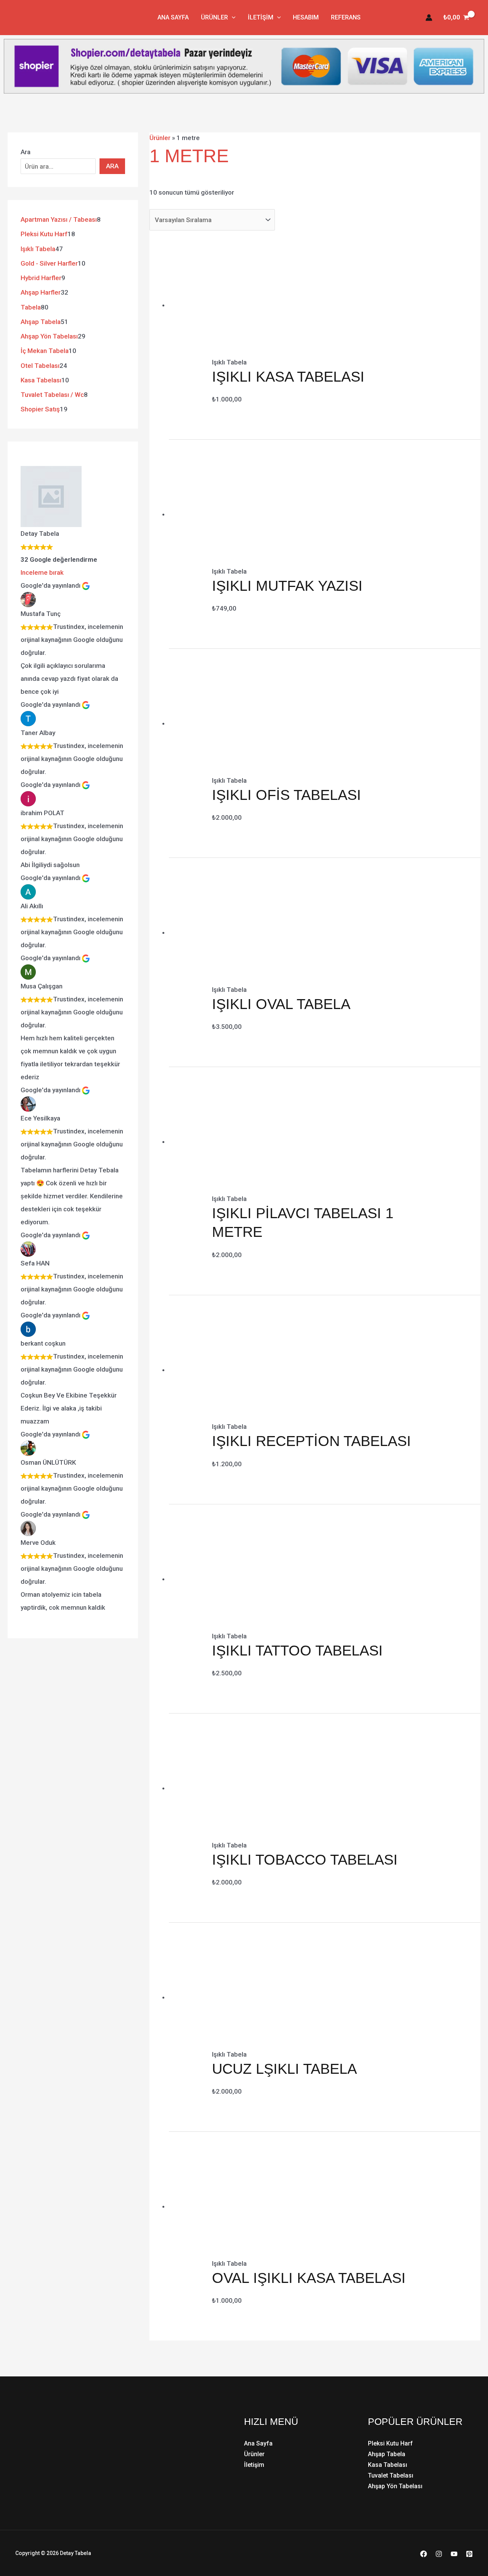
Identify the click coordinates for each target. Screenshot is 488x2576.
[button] (232, 18)
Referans (346, 17)
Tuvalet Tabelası (391, 2475)
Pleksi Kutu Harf (390, 2443)
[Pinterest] (469, 2554)
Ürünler (214, 17)
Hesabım (306, 17)
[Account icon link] (429, 18)
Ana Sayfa (173, 17)
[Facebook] (424, 2554)
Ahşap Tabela (387, 2454)
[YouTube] (454, 2554)
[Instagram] (439, 2554)
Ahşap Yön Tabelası (395, 2486)
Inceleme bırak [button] (42, 572)
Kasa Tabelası (388, 2465)
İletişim (261, 17)
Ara (26, 152)
